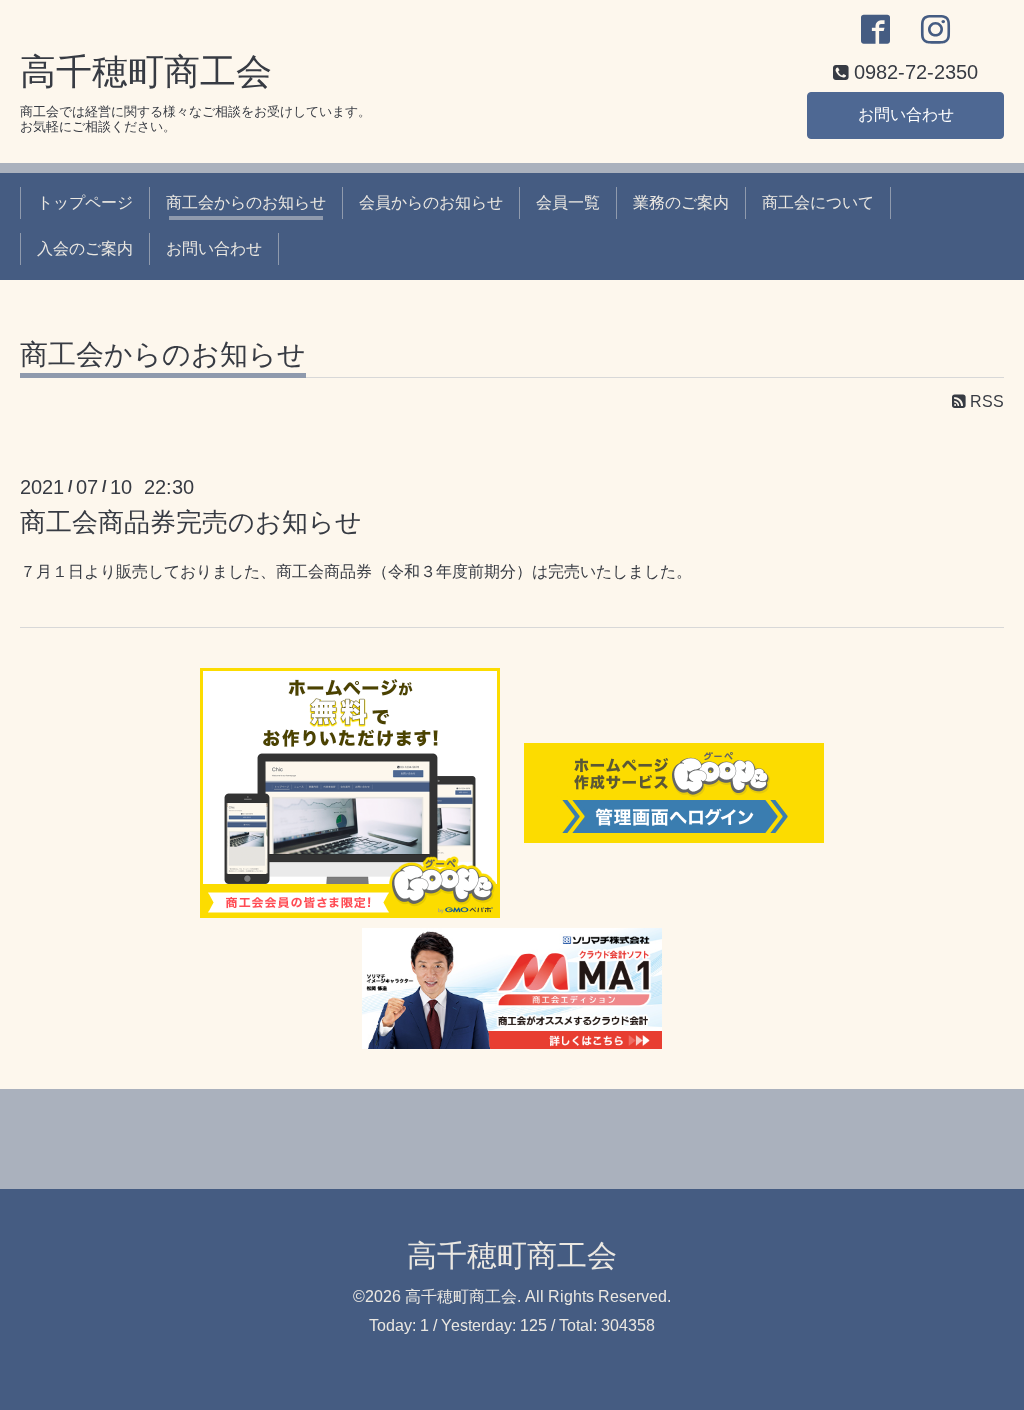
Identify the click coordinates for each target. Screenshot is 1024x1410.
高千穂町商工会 (146, 71)
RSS (985, 401)
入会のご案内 (85, 248)
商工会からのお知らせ (246, 202)
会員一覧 (568, 202)
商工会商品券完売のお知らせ (191, 522)
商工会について (818, 202)
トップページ (85, 202)
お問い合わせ (906, 114)
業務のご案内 (681, 202)
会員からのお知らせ (431, 202)
